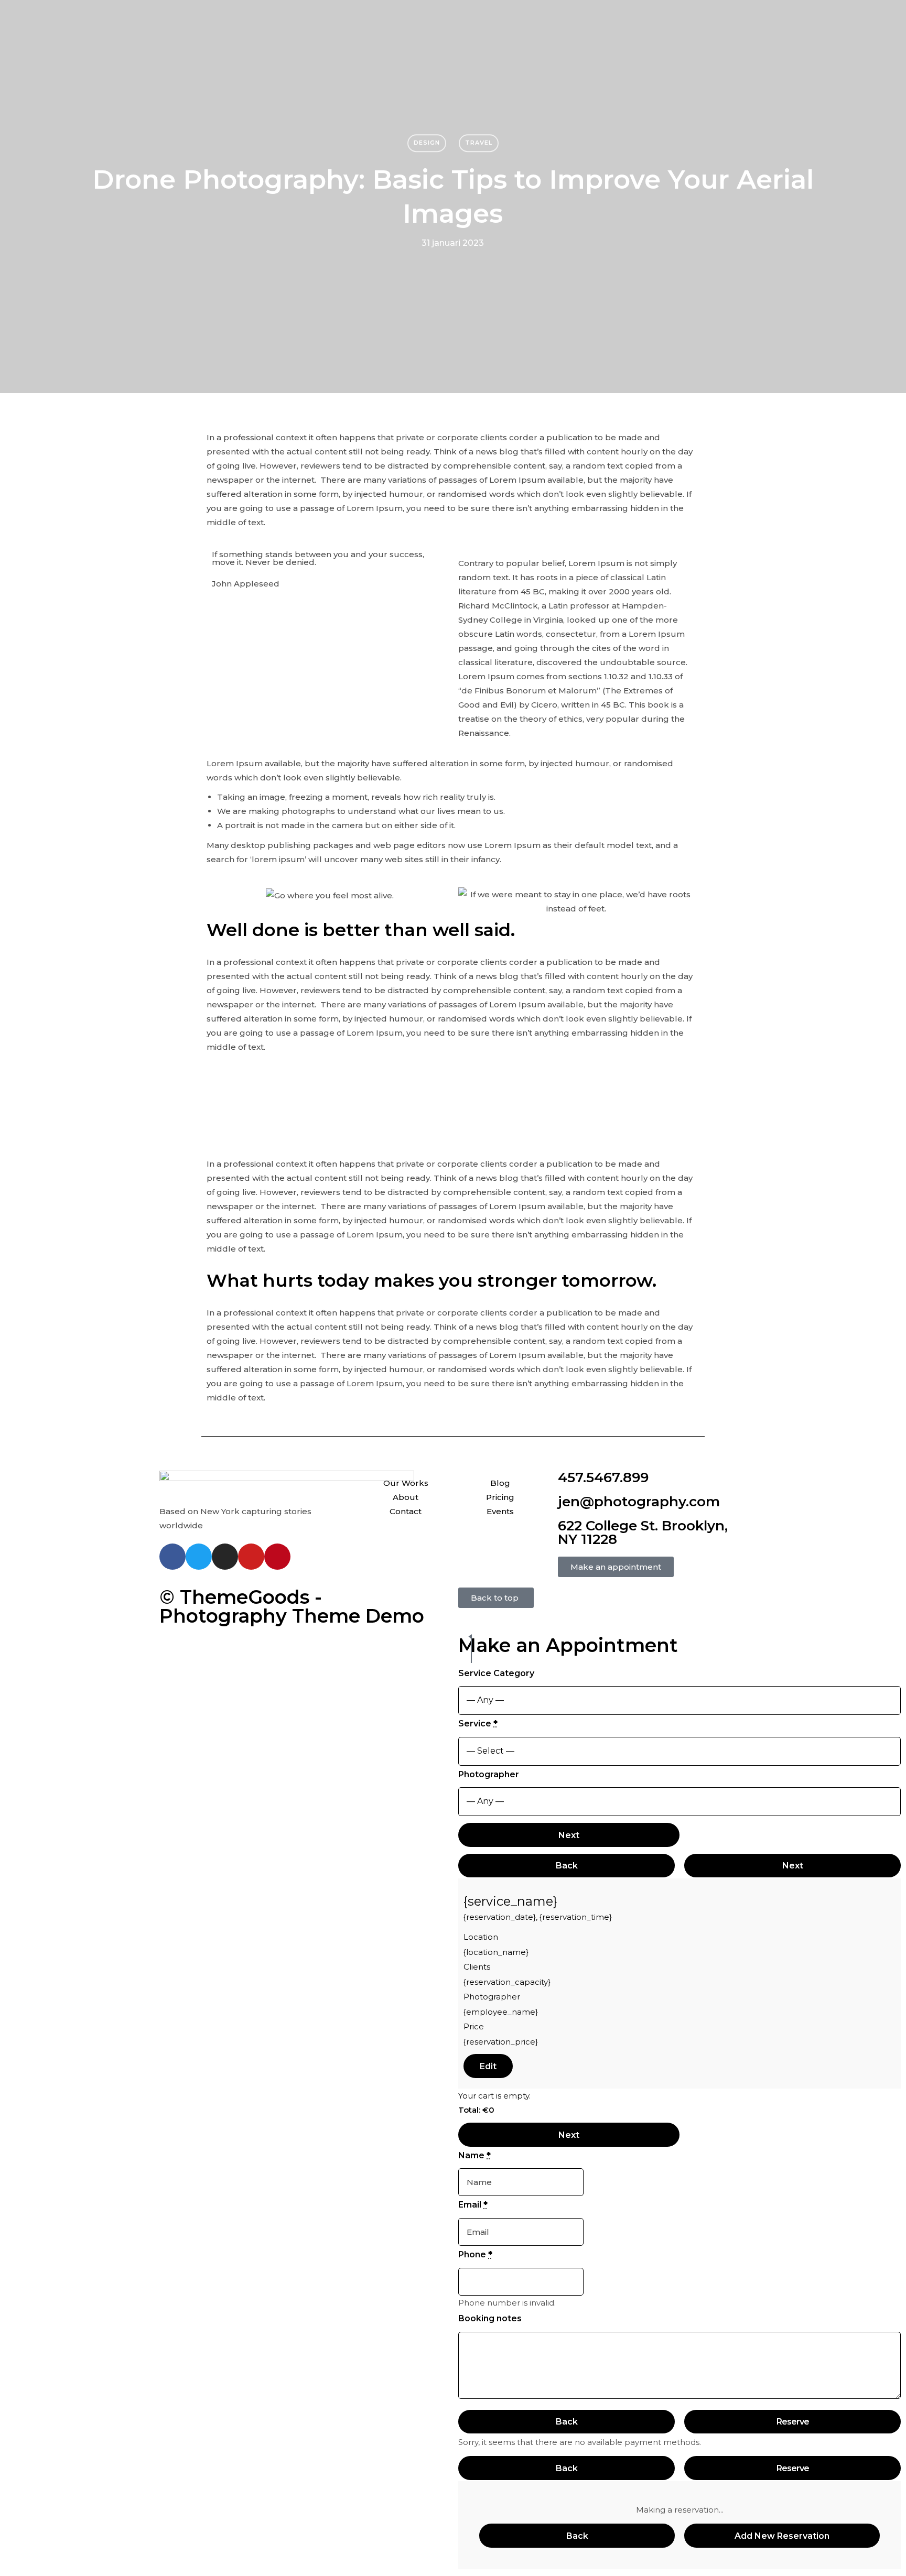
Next (569, 1835)
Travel (479, 143)
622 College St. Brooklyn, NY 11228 (643, 1532)
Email (473, 2205)
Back (567, 1866)
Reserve (793, 2422)
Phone (475, 2254)
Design (427, 143)
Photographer (489, 1774)
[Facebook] (172, 1557)
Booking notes (490, 2318)
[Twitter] (199, 1557)
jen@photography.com (639, 1502)
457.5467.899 (603, 1477)
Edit (488, 2066)
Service (478, 1724)
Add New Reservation (782, 2536)
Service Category (496, 1673)
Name (474, 2155)
